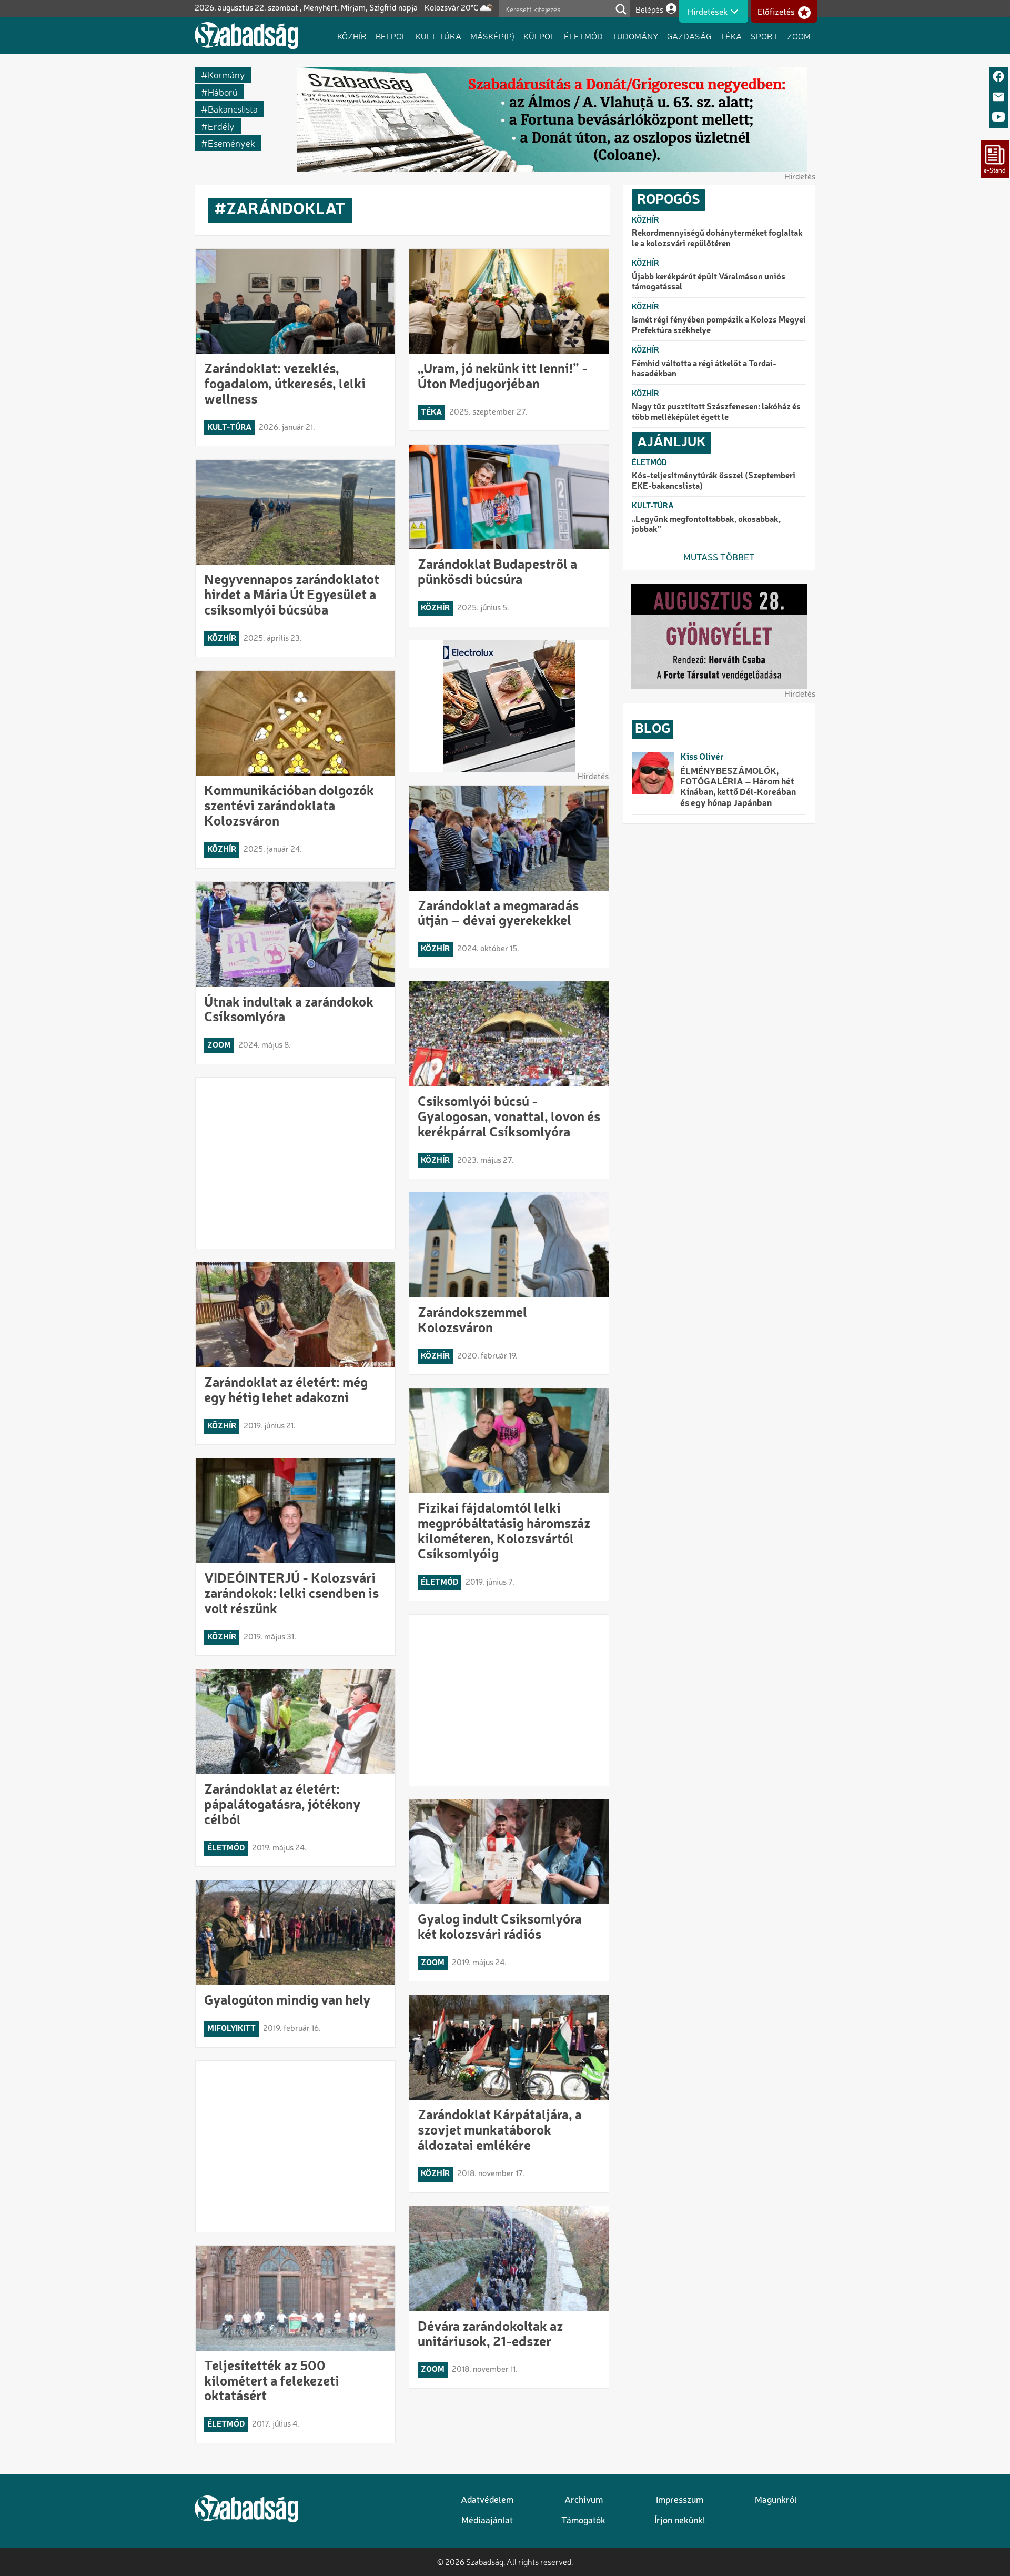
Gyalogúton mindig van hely (287, 2001)
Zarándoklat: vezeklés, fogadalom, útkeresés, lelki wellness (285, 385)
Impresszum (680, 2500)
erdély (221, 126)
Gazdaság (689, 36)
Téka (731, 36)
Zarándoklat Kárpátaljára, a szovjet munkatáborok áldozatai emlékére (500, 2131)
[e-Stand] (995, 159)
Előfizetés (776, 12)
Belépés (649, 9)
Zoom (799, 36)
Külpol (539, 36)
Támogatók (583, 2521)
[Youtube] (998, 118)
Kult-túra (438, 36)
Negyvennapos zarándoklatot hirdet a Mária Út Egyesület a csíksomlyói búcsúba (292, 596)
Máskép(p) (492, 36)
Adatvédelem (487, 2500)
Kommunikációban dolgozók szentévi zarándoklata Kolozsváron (289, 807)
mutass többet (719, 558)
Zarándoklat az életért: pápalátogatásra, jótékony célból (282, 1805)
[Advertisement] (296, 1163)
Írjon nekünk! (680, 2521)
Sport (764, 36)
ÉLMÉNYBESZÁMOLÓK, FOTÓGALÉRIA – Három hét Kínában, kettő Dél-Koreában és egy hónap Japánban (738, 788)
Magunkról (776, 2500)
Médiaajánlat (487, 2521)
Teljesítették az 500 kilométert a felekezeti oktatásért (272, 2382)
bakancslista (233, 109)
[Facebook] (998, 77)
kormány (226, 74)
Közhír (352, 36)
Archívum (584, 2500)
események (231, 143)
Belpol (391, 36)
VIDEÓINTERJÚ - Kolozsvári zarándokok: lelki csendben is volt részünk (291, 1594)
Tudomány (635, 36)
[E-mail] (998, 98)
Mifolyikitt (231, 2029)
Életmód (583, 36)
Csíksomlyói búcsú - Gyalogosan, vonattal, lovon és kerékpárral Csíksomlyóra (509, 1118)
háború (223, 92)
